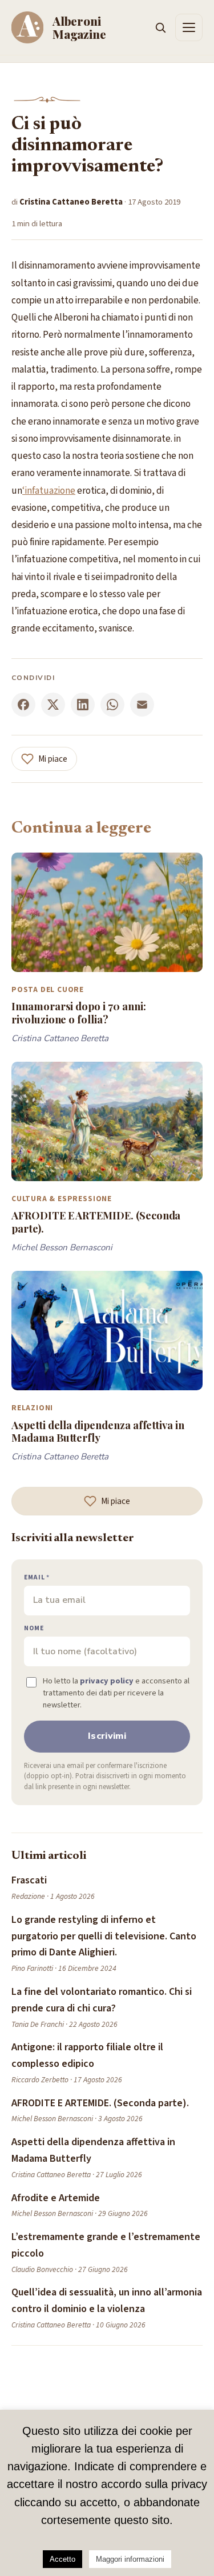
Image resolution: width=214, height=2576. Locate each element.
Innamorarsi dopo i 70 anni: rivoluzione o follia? (79, 1012)
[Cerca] (160, 27)
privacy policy (107, 1681)
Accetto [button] (62, 2559)
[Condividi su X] (53, 705)
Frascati (29, 1880)
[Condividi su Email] (142, 705)
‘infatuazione (49, 491)
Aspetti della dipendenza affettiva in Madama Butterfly (98, 1431)
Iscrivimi (107, 1736)
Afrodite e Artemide (56, 2198)
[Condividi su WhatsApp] (112, 705)
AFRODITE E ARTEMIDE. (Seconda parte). (96, 1221)
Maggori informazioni (130, 2559)
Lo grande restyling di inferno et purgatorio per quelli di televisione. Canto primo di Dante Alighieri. (104, 1936)
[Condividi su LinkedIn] (83, 705)
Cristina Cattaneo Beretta (71, 202)
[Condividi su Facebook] (23, 705)
